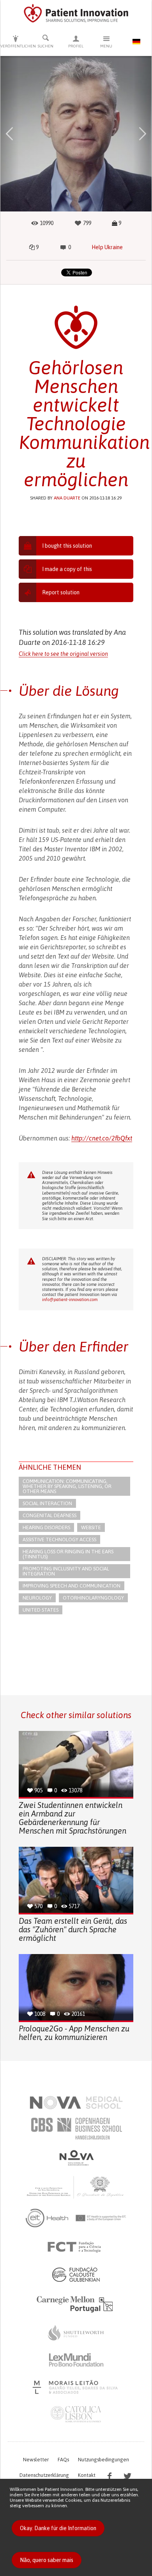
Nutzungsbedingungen (103, 2460)
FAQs (63, 2460)
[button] (10, 134)
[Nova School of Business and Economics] (76, 2158)
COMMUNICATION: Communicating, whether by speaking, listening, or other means (67, 1486)
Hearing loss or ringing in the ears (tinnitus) (68, 1554)
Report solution (61, 592)
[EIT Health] (76, 2218)
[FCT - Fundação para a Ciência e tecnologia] (76, 2247)
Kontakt (87, 2475)
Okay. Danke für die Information (58, 2528)
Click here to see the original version (63, 654)
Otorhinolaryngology (93, 1598)
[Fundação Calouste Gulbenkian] (76, 2274)
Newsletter (36, 2460)
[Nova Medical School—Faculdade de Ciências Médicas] (76, 2103)
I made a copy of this (67, 569)
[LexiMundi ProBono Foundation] (76, 2360)
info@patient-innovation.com (70, 1299)
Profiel (76, 46)
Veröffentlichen (16, 46)
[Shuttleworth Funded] (76, 2333)
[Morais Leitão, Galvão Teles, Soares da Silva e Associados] (76, 2387)
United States (41, 1610)
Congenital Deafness (49, 1515)
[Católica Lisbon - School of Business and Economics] (76, 2414)
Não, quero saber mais (47, 2560)
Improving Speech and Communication (72, 1586)
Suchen (46, 46)
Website (91, 1527)
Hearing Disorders (46, 1527)
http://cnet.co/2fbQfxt (102, 1138)
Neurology (37, 1598)
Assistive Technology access (59, 1539)
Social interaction (47, 1503)
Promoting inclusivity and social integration (66, 1571)
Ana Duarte (67, 498)
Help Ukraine (107, 247)
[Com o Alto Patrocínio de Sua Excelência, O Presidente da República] (76, 2187)
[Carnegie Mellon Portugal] (76, 2304)
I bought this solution (67, 546)
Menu (106, 46)
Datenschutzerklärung (44, 2475)
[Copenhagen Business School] (76, 2129)
